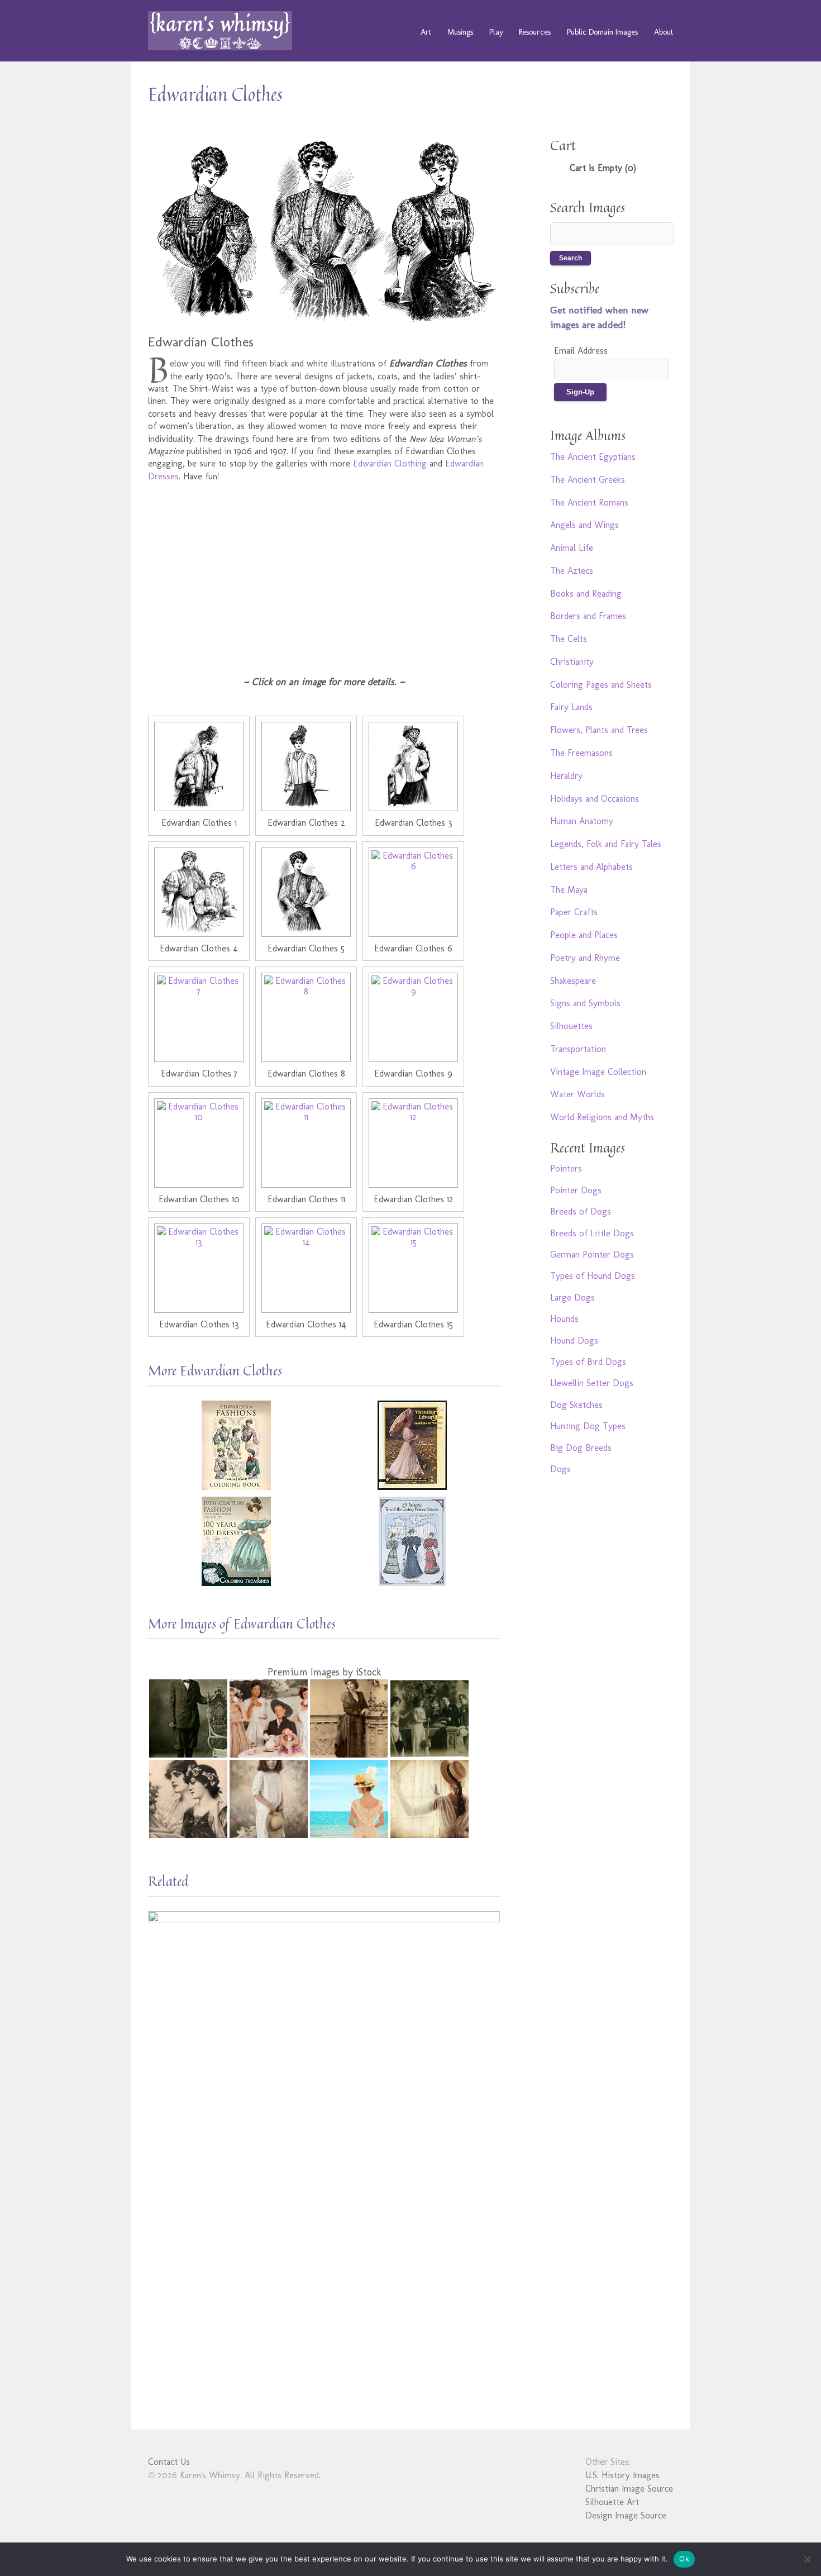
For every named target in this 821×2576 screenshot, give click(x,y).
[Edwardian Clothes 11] (306, 1143)
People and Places (584, 935)
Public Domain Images (602, 32)
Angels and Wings (584, 525)
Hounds (564, 1319)
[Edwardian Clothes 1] (199, 766)
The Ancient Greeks (588, 480)
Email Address (581, 351)
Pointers (566, 1168)
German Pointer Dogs (592, 1254)
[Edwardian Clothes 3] (413, 766)
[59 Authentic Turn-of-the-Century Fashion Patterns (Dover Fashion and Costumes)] (412, 1541)
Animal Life (572, 548)
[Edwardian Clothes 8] (306, 1017)
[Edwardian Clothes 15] (413, 1268)
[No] (807, 2559)
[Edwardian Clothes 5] (306, 892)
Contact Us (169, 2462)
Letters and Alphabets (591, 867)
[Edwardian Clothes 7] (199, 1017)
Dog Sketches (576, 1405)
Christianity (572, 662)
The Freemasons (581, 753)
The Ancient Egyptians (593, 457)
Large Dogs (572, 1297)
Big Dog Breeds (581, 1448)
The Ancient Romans (589, 503)
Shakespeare (573, 981)
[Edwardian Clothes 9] (413, 1017)
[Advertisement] (324, 572)
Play (496, 32)
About (664, 32)
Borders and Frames (588, 616)
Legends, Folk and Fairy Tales (606, 844)
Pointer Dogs (576, 1190)
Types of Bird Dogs (588, 1362)
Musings (460, 32)
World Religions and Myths (602, 1117)
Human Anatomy (582, 821)
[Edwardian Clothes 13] (199, 1268)
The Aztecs (572, 571)
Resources (535, 32)
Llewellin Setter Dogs (592, 1383)
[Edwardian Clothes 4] (199, 892)
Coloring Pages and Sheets (601, 685)
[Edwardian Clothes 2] (306, 766)
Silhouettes (571, 1026)
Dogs (560, 1469)
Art (426, 32)
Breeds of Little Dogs (592, 1233)
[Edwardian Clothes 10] (199, 1143)
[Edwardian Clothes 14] (306, 1268)
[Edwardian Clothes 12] (413, 1143)
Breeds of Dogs (581, 1211)
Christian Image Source (629, 2489)
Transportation (578, 1049)
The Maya (569, 890)
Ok (684, 2559)
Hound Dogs (574, 1341)
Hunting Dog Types (588, 1426)
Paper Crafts (574, 912)
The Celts (569, 639)
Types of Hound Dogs (593, 1276)
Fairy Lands (571, 707)
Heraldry (566, 776)
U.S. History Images (622, 2475)
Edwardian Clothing (390, 463)
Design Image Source (626, 2515)
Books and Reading (586, 594)
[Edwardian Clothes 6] (413, 892)
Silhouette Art (612, 2502)
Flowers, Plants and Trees (599, 730)
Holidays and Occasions (595, 799)
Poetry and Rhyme (585, 958)
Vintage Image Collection (598, 1072)
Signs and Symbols (585, 1003)
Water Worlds (577, 1094)
